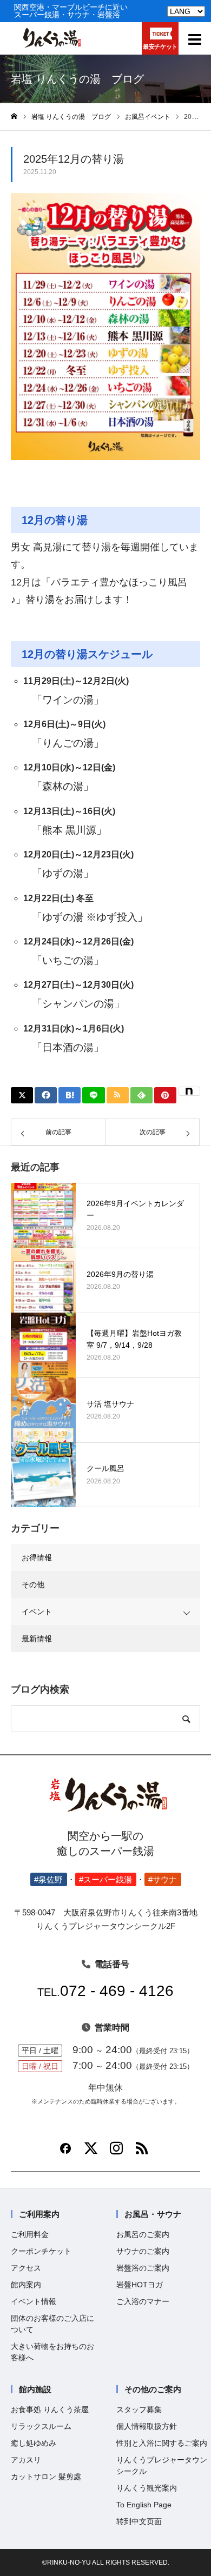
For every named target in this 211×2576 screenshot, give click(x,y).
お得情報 (37, 1557)
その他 (33, 1585)
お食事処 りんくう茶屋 (50, 2409)
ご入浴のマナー (143, 2301)
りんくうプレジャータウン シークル (162, 2465)
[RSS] (142, 2152)
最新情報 (37, 1639)
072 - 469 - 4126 (105, 1991)
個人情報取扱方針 (147, 2426)
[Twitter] (91, 2152)
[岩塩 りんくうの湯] (51, 45)
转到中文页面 (139, 2521)
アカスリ (26, 2460)
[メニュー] (195, 38)
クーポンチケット (41, 2251)
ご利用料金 (30, 2234)
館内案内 (26, 2285)
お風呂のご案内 (143, 2234)
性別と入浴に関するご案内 (162, 2443)
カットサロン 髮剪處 (46, 2477)
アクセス (26, 2268)
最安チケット (160, 46)
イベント (37, 1612)
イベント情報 (34, 2301)
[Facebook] (65, 2152)
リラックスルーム (41, 2426)
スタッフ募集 (139, 2409)
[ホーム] (14, 117)
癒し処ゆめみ (34, 2443)
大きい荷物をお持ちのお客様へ (52, 2352)
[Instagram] (116, 2152)
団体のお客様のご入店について (52, 2324)
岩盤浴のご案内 (143, 2268)
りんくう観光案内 (147, 2488)
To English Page (144, 2505)
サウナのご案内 (143, 2251)
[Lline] (93, 1095)
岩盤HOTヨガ (140, 2285)
